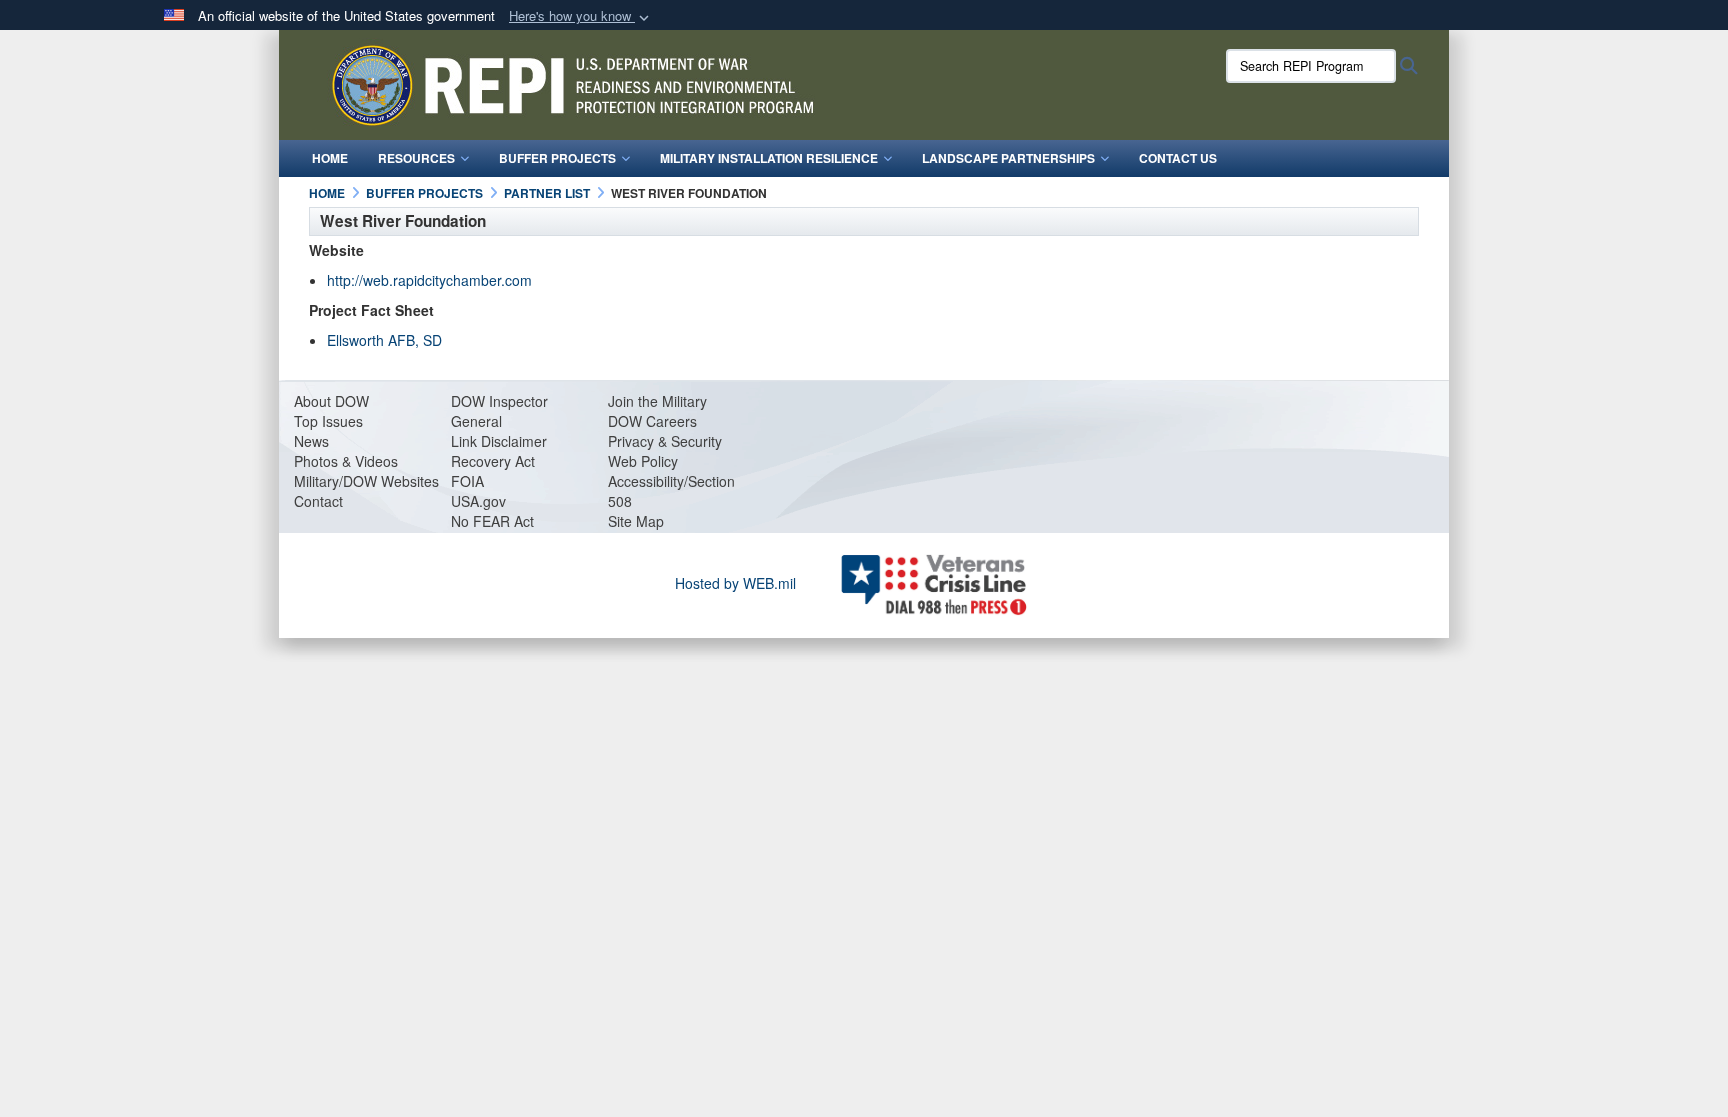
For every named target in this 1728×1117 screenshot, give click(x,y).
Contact (318, 501)
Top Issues (328, 421)
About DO (325, 401)
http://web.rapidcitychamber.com (429, 280)
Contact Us (1178, 158)
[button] (581, 16)
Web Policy (643, 461)
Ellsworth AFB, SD (384, 340)
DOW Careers (652, 421)
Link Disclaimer (499, 441)
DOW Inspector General (499, 411)
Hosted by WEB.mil (735, 583)
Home (330, 158)
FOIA (467, 481)
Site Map (636, 521)
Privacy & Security (665, 441)
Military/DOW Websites (366, 481)
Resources (416, 158)
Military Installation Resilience (769, 158)
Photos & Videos (346, 461)
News (311, 441)
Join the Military (657, 401)
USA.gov (478, 501)
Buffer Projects (557, 158)
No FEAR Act (492, 521)
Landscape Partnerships (1008, 158)
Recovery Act (493, 461)
